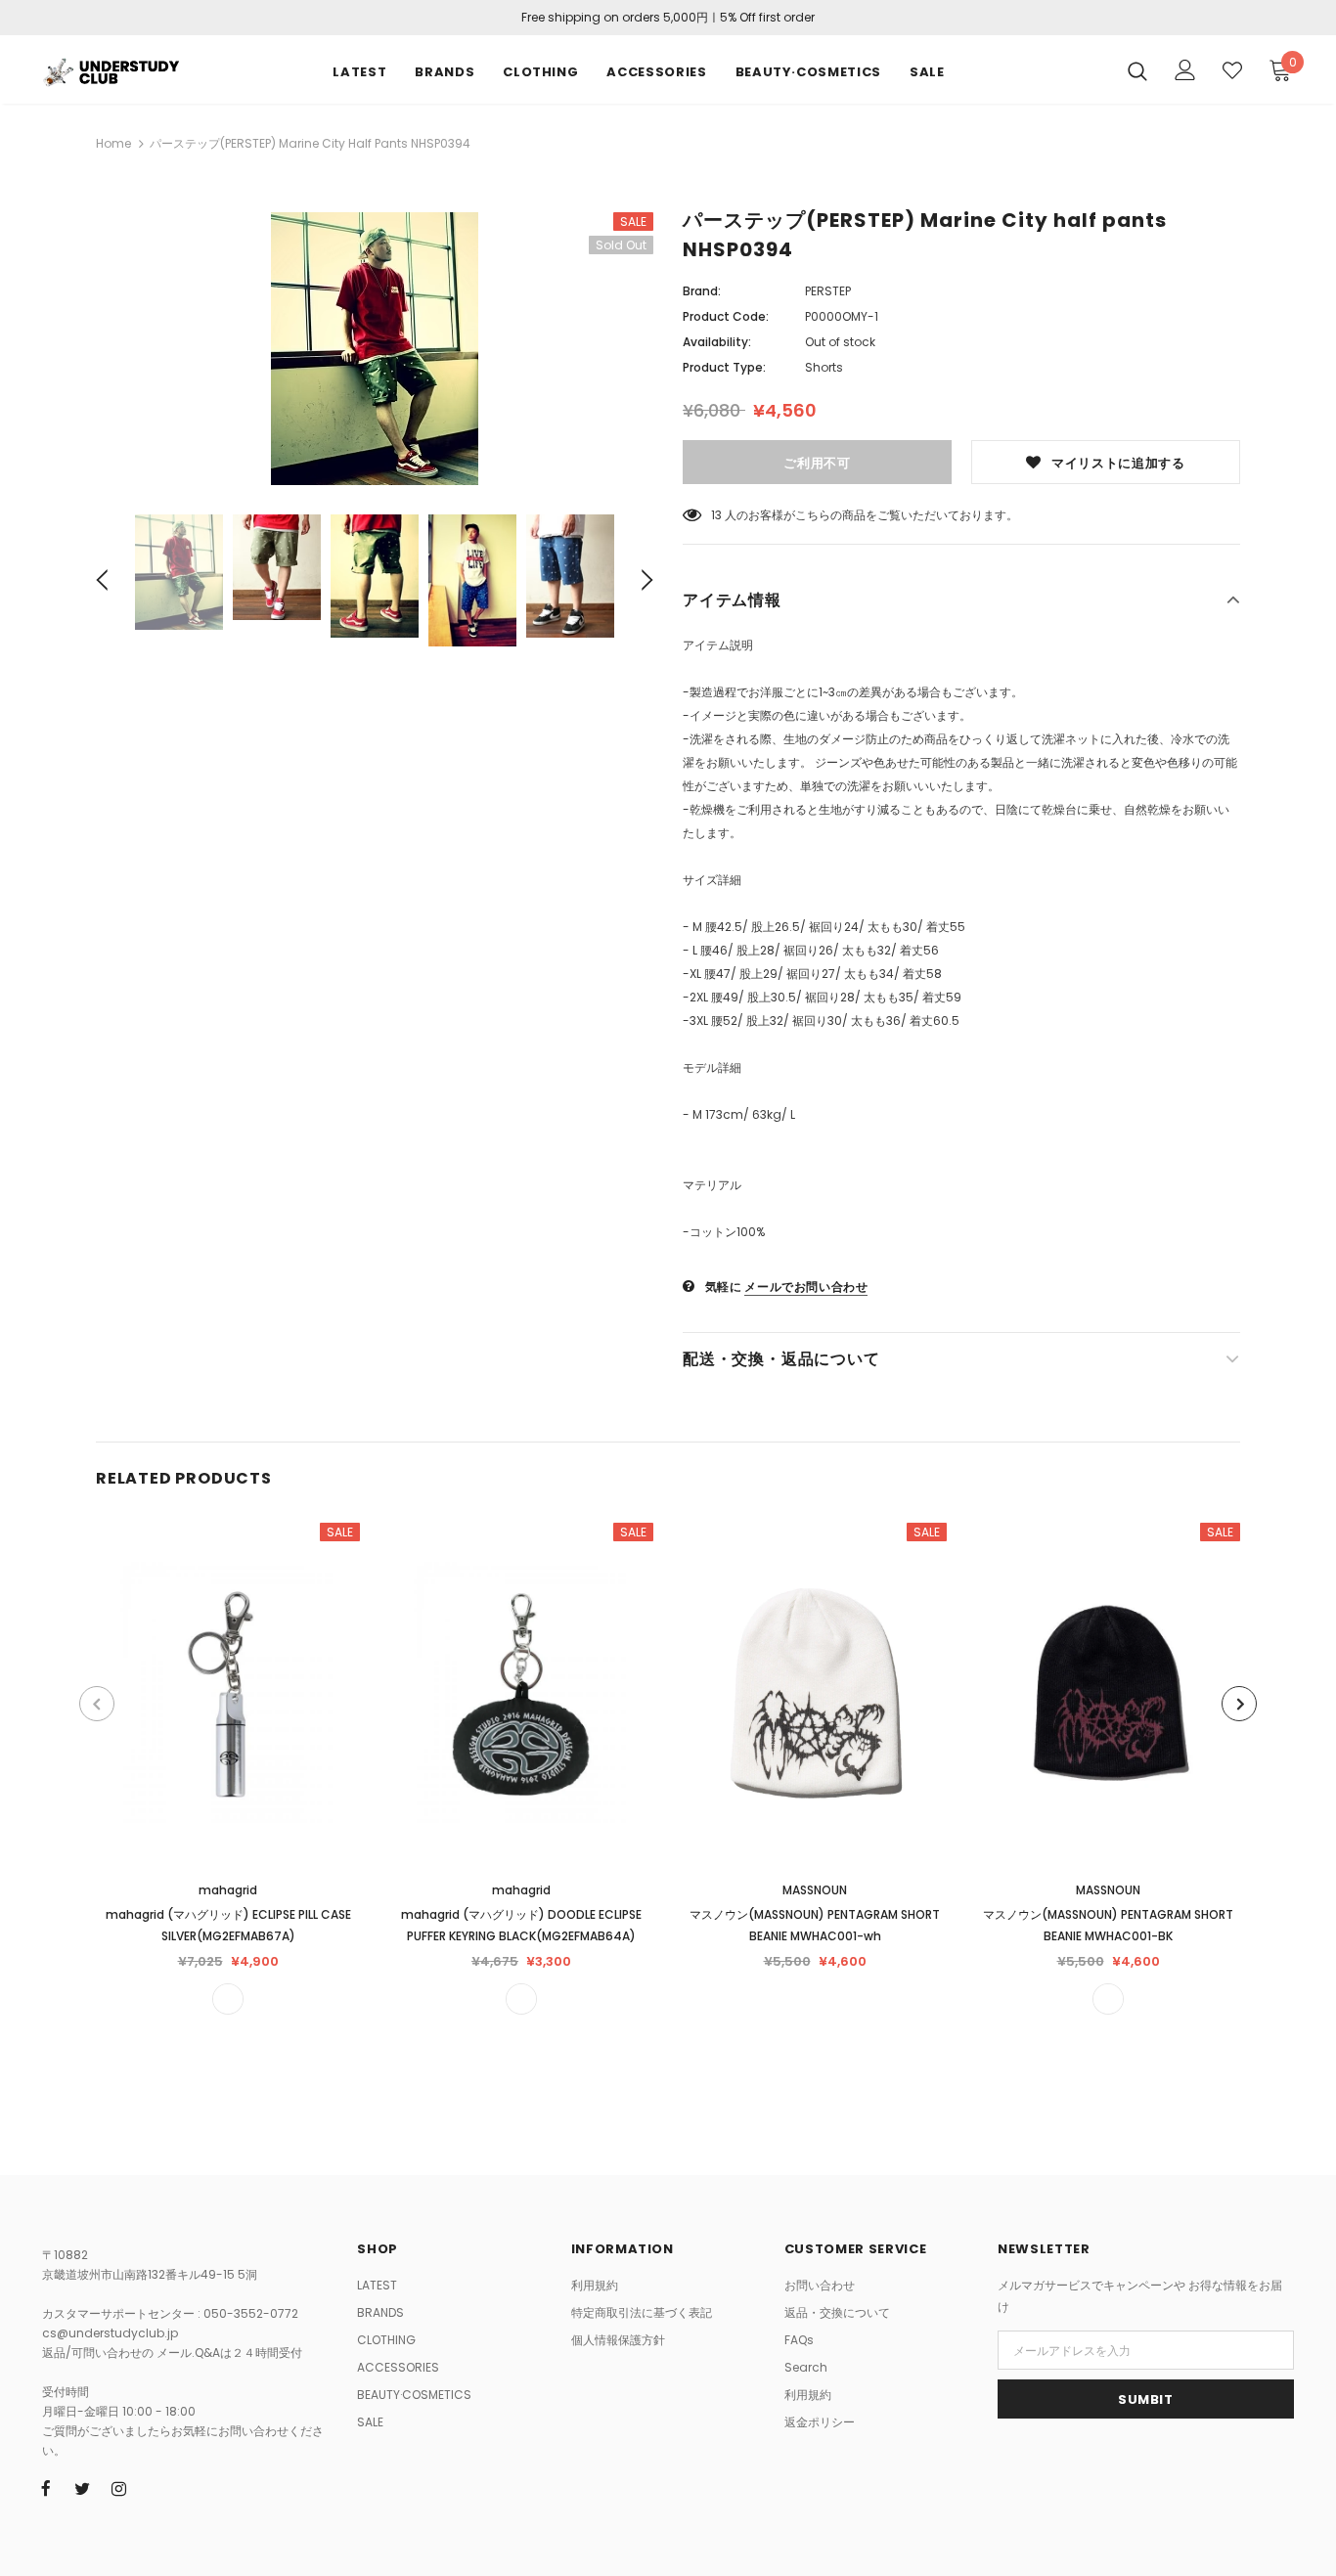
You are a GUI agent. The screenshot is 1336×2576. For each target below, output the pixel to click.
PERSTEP (828, 291)
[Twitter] (82, 2488)
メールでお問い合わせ (806, 1287)
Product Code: (726, 316)
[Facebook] (46, 2488)
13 (716, 515)
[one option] (228, 1999)
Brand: (702, 291)
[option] (375, 349)
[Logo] (111, 70)
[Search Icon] (1137, 70)
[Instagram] (118, 2488)
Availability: (717, 342)
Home (113, 143)
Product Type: (724, 367)
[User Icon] (1185, 70)
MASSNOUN (815, 1890)
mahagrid (228, 1890)
